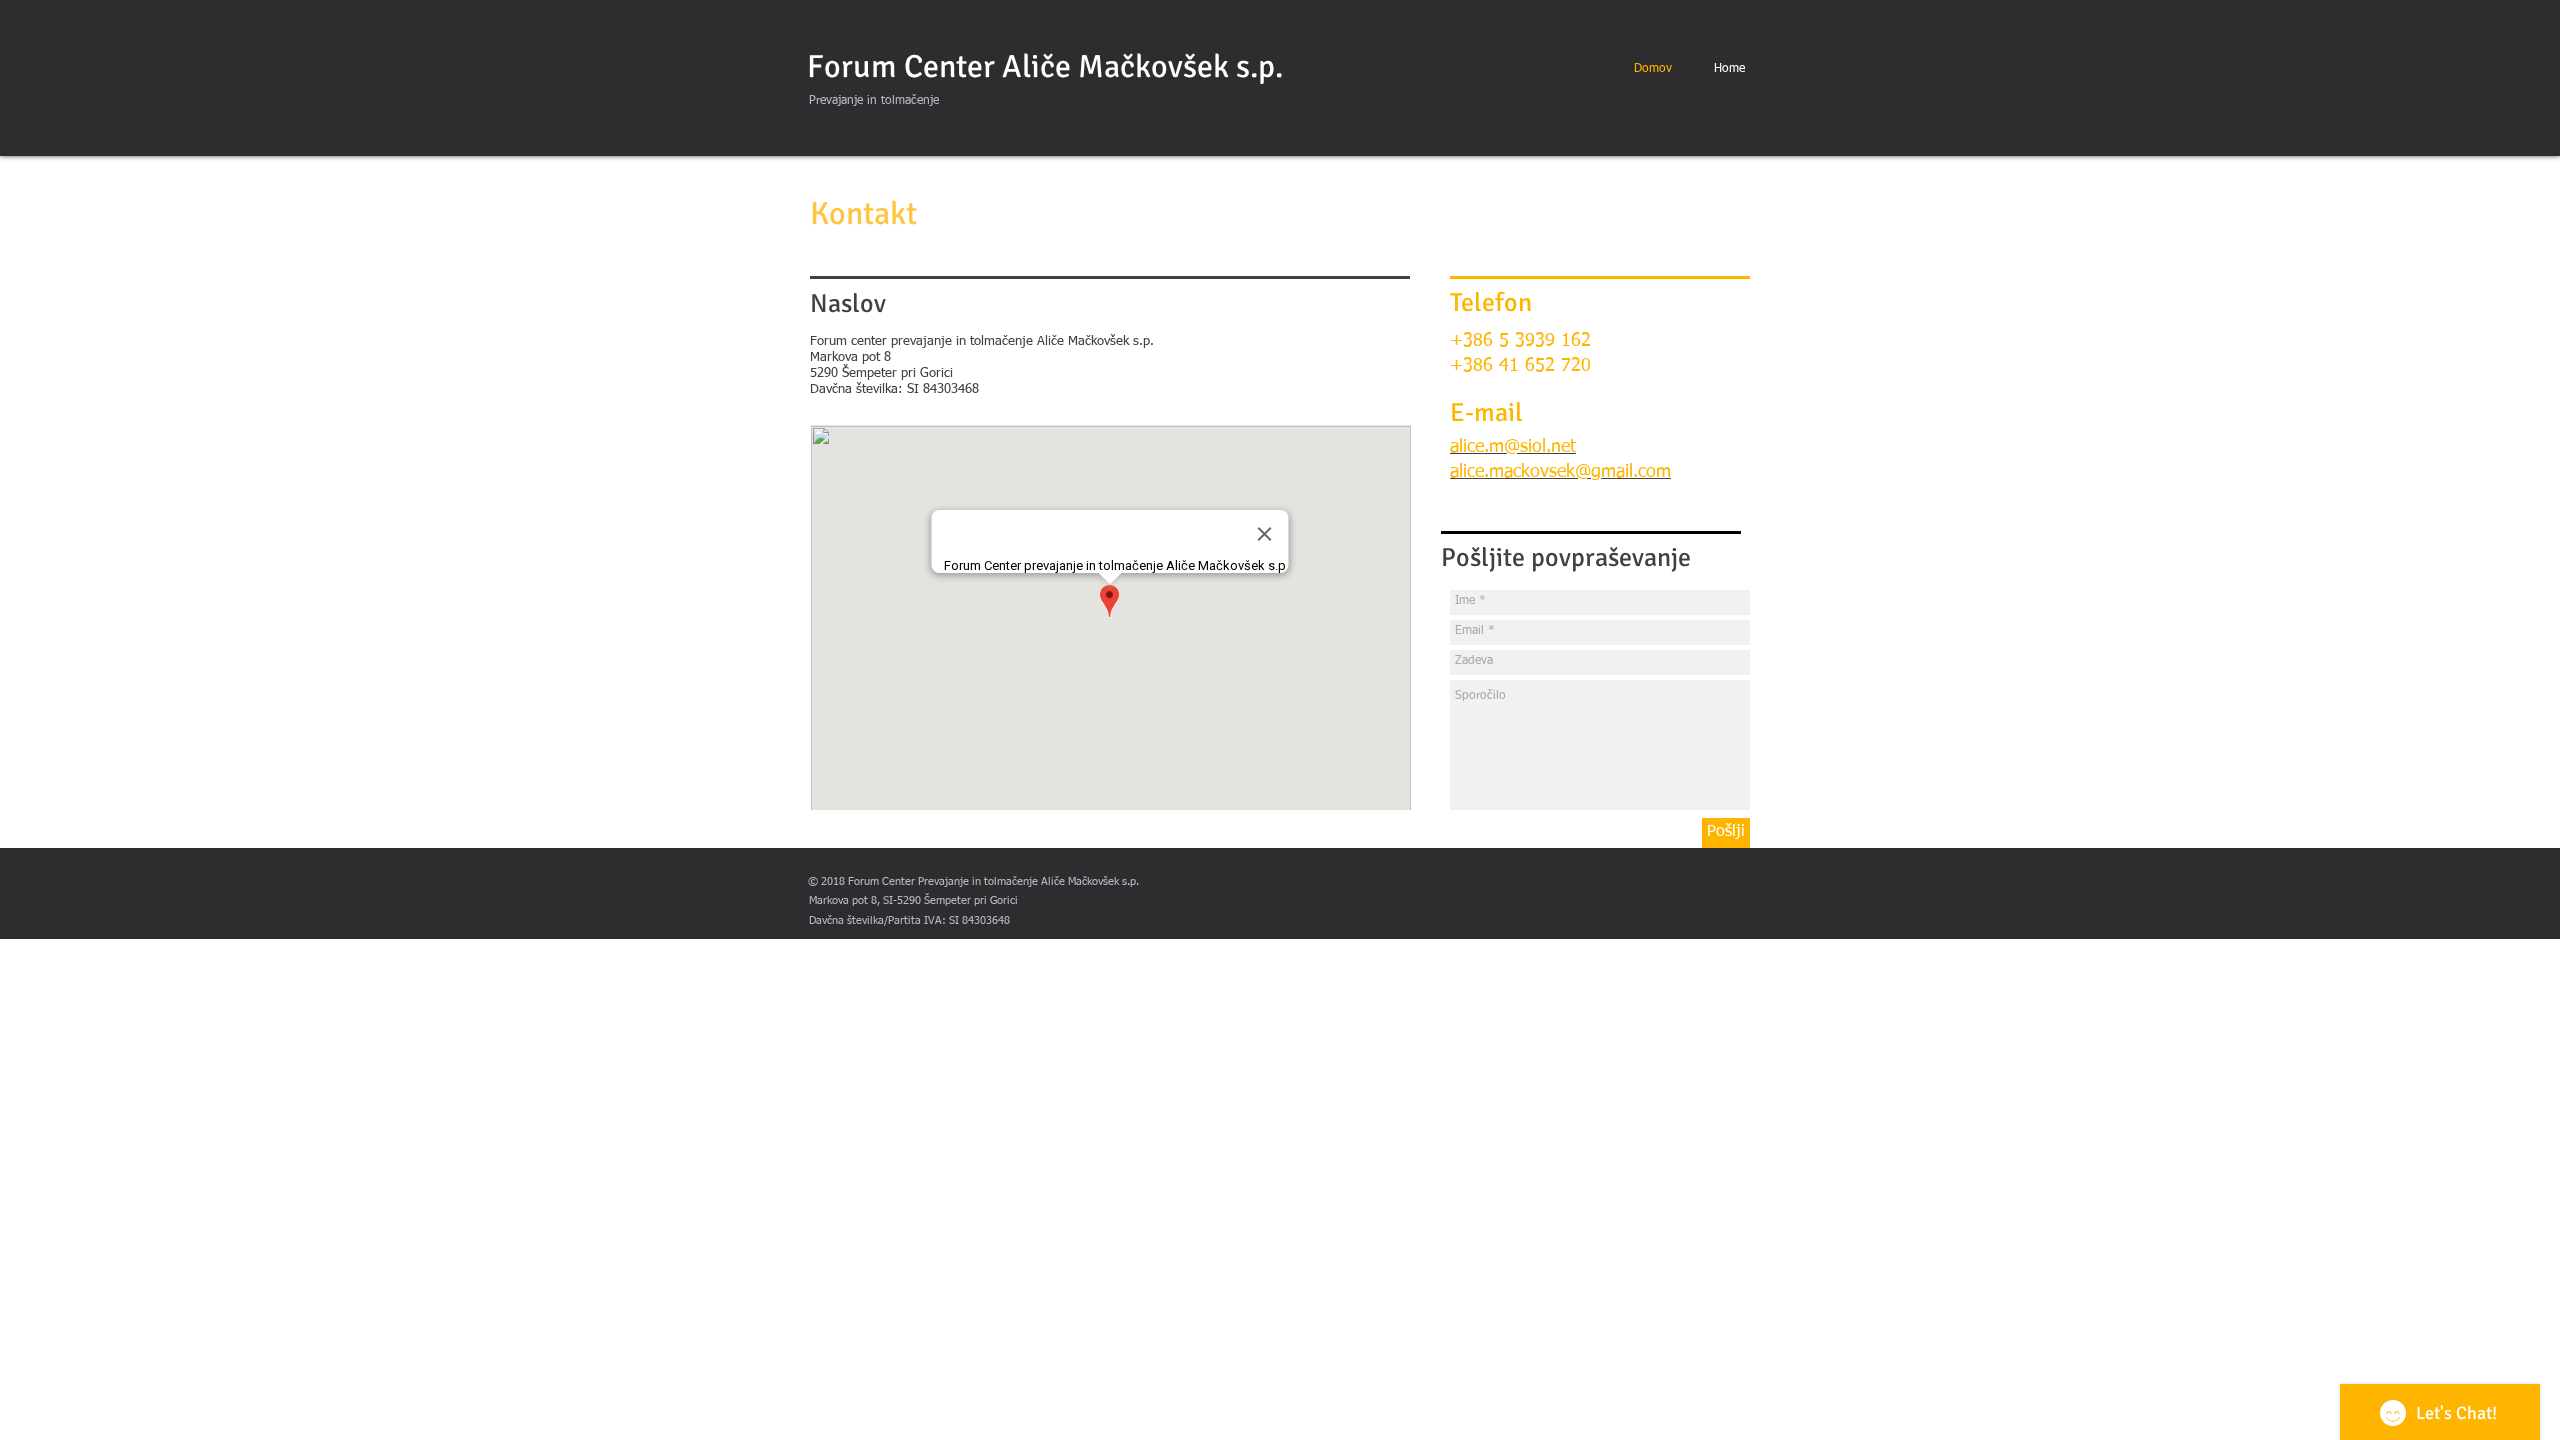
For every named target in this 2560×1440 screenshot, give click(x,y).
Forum (852, 66)
